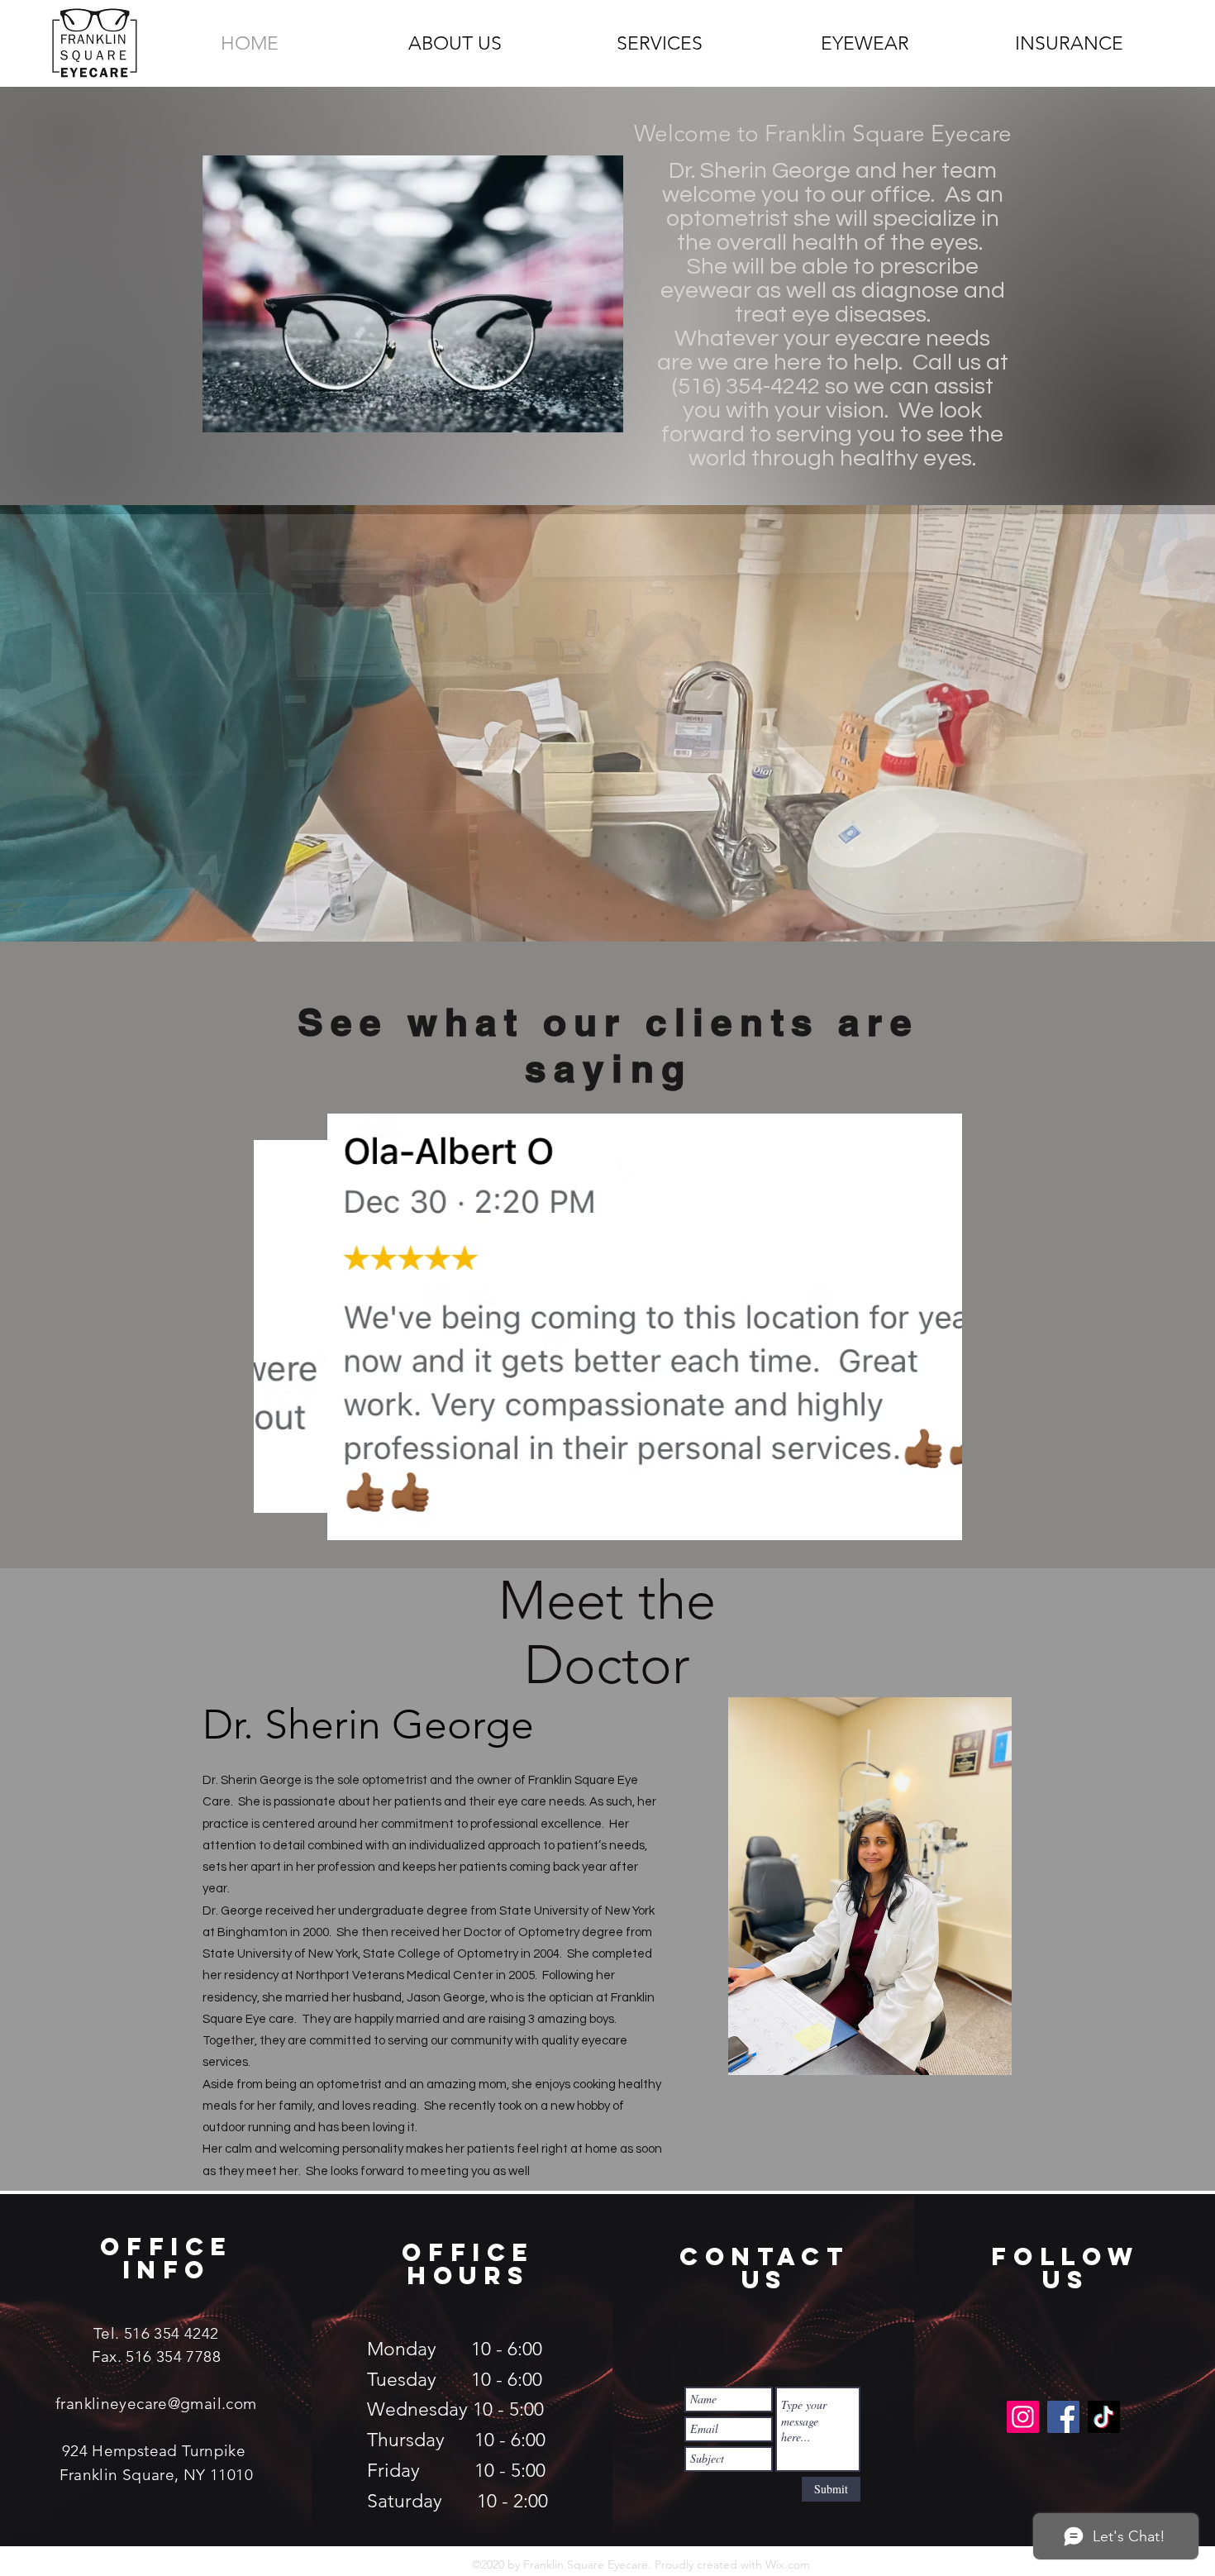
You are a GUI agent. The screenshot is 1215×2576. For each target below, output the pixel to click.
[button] (607, 723)
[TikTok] (1104, 2417)
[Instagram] (1023, 2417)
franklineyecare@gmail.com (156, 2404)
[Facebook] (1063, 2417)
